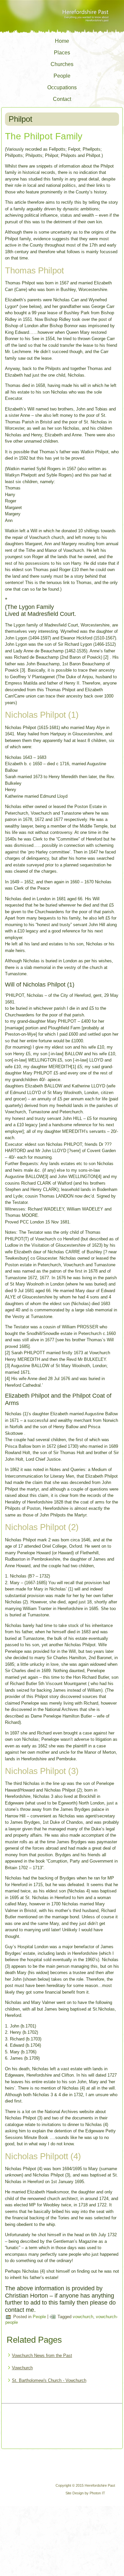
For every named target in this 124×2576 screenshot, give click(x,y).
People (62, 76)
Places (62, 53)
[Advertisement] (31, 2427)
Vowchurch (22, 2368)
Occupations (62, 87)
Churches (62, 64)
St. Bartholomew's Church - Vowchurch (49, 2380)
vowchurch (83, 2317)
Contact (62, 99)
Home (62, 41)
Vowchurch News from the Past (42, 2355)
